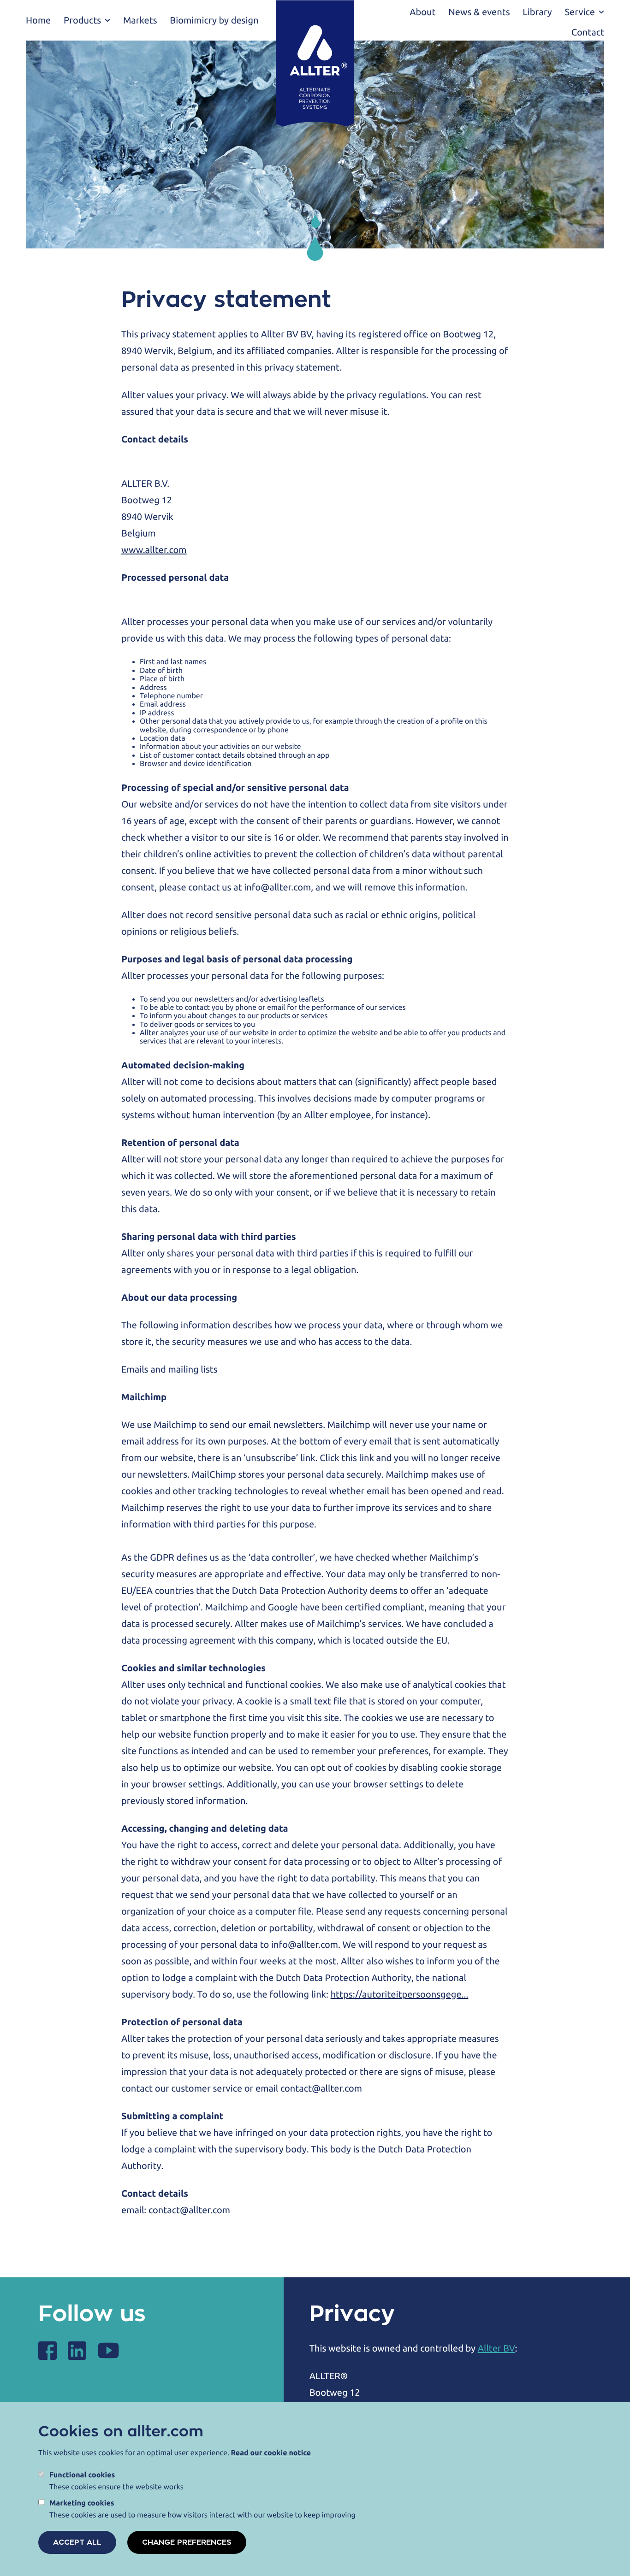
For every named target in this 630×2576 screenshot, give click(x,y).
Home (38, 20)
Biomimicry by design (214, 20)
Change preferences (187, 2542)
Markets (140, 20)
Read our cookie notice (271, 2453)
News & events (479, 12)
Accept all (77, 2542)
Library (537, 12)
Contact (588, 32)
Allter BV (496, 2348)
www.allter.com (154, 550)
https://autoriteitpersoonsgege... (400, 1994)
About (422, 12)
